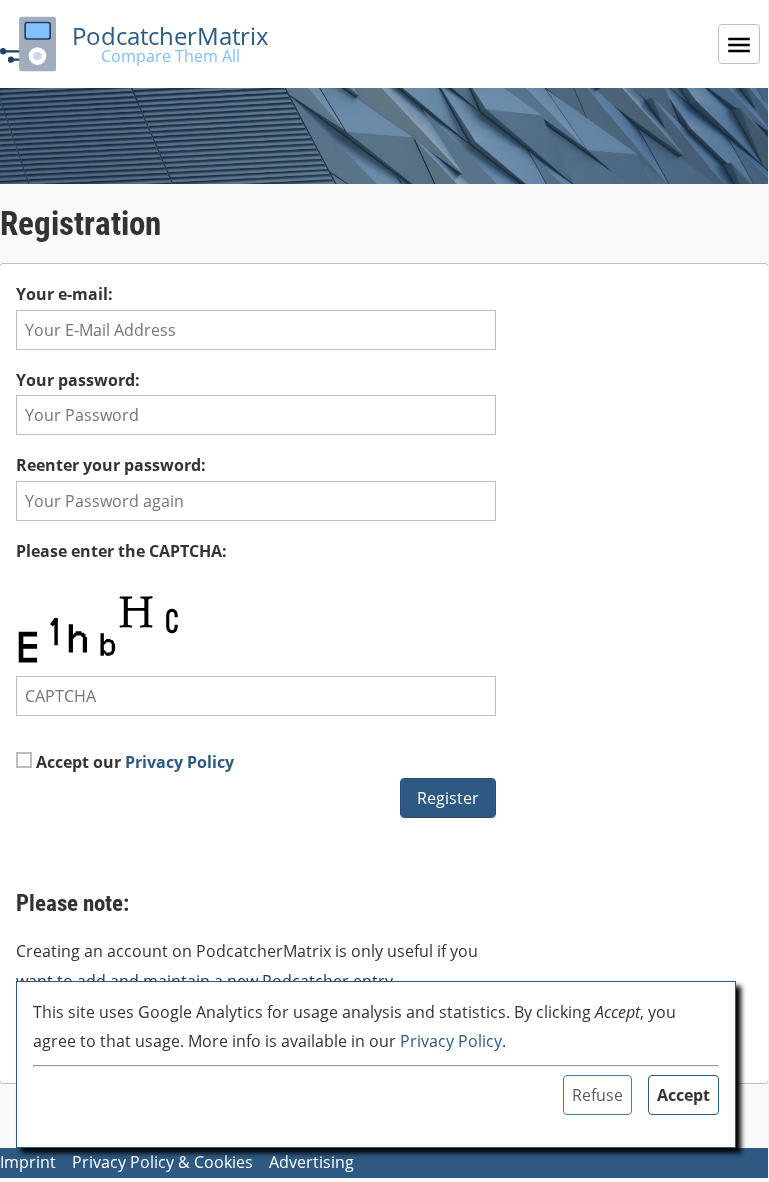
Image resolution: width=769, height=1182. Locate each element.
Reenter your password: (111, 465)
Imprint (28, 1162)
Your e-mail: (64, 294)
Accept (683, 1095)
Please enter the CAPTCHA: (121, 551)
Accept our (133, 762)
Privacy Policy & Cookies (162, 1162)
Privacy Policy (179, 762)
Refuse (597, 1095)
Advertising (311, 1162)
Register (448, 798)
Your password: (78, 380)
